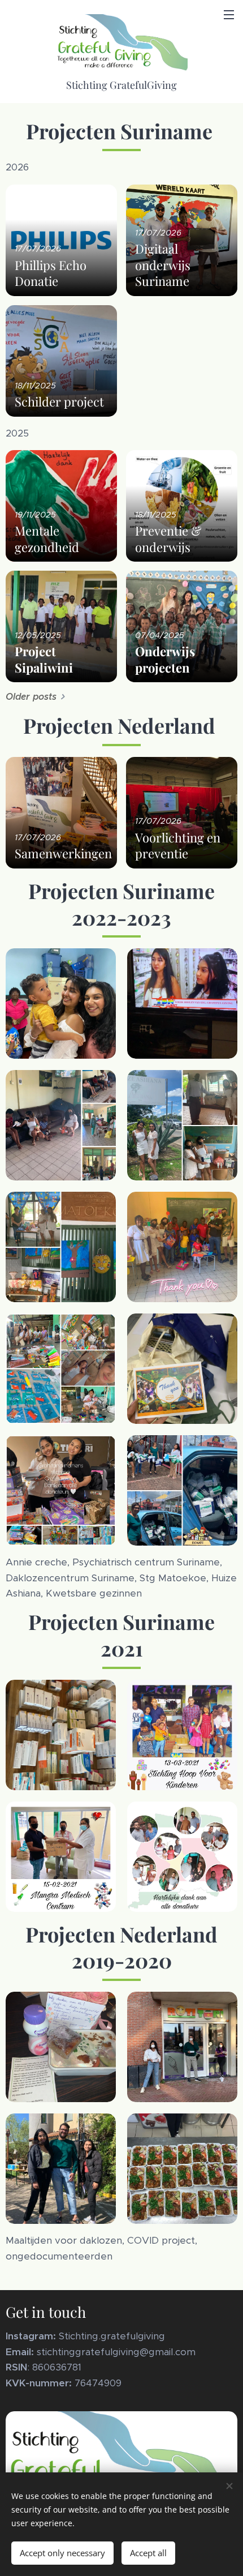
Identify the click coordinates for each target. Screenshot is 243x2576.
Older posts (31, 697)
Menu (229, 14)
